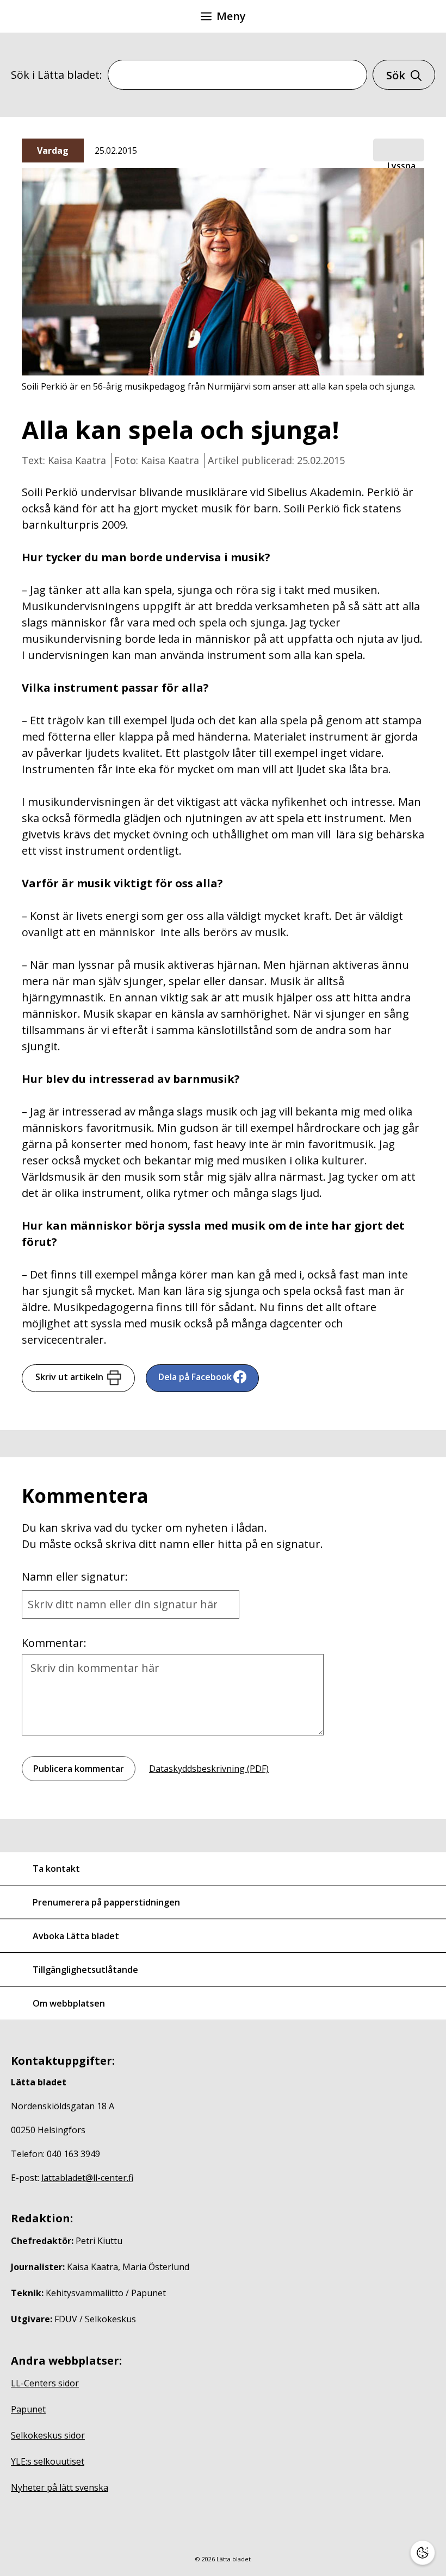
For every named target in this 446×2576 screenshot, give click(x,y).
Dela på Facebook (195, 1377)
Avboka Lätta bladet (76, 1936)
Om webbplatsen (69, 2003)
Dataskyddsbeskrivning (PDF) (209, 1769)
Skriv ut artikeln (69, 1377)
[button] (399, 151)
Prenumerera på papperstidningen (106, 1902)
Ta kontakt (56, 1869)
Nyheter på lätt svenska (60, 2487)
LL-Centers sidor (45, 2383)
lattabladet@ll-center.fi (87, 2178)
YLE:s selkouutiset (48, 2461)
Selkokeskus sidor (48, 2435)
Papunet (28, 2409)
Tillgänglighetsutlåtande (85, 1970)
